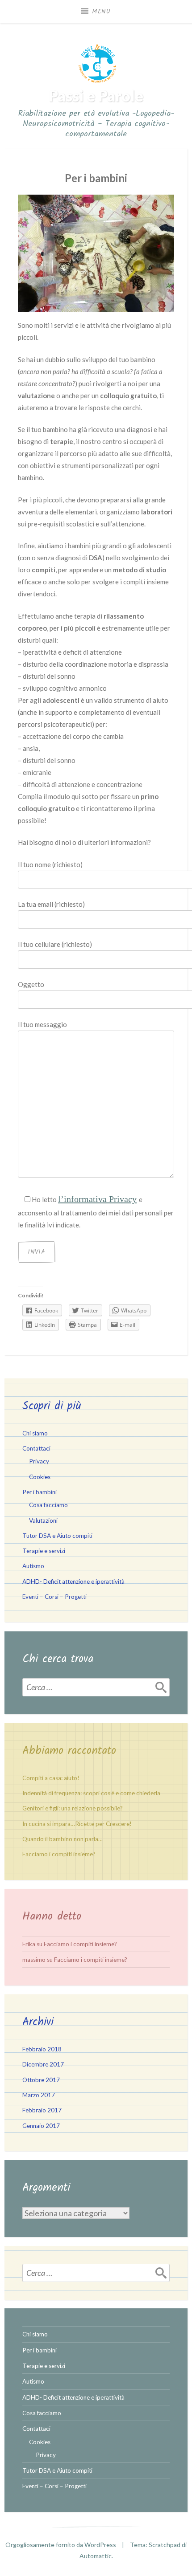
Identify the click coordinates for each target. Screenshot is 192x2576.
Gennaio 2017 (41, 2126)
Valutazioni (43, 1520)
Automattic (96, 2556)
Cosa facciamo (48, 1505)
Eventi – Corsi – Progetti (54, 1597)
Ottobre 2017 (41, 2080)
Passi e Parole (96, 96)
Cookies (40, 1477)
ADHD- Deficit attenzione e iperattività (73, 1581)
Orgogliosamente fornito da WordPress (61, 2545)
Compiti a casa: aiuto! (51, 1778)
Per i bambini (40, 1492)
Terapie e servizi (44, 1551)
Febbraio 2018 (42, 2049)
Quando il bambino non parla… (63, 1839)
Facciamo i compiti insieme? (59, 1854)
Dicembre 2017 (43, 2064)
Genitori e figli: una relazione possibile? (73, 1808)
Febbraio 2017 (42, 2110)
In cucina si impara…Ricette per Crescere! (77, 1824)
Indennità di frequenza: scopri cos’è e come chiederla (91, 1793)
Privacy (39, 1461)
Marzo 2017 (39, 2095)
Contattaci (36, 1448)
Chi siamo (35, 1433)
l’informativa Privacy (97, 1199)
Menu (101, 12)
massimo (34, 1960)
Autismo (33, 1566)
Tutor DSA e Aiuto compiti (57, 1536)
